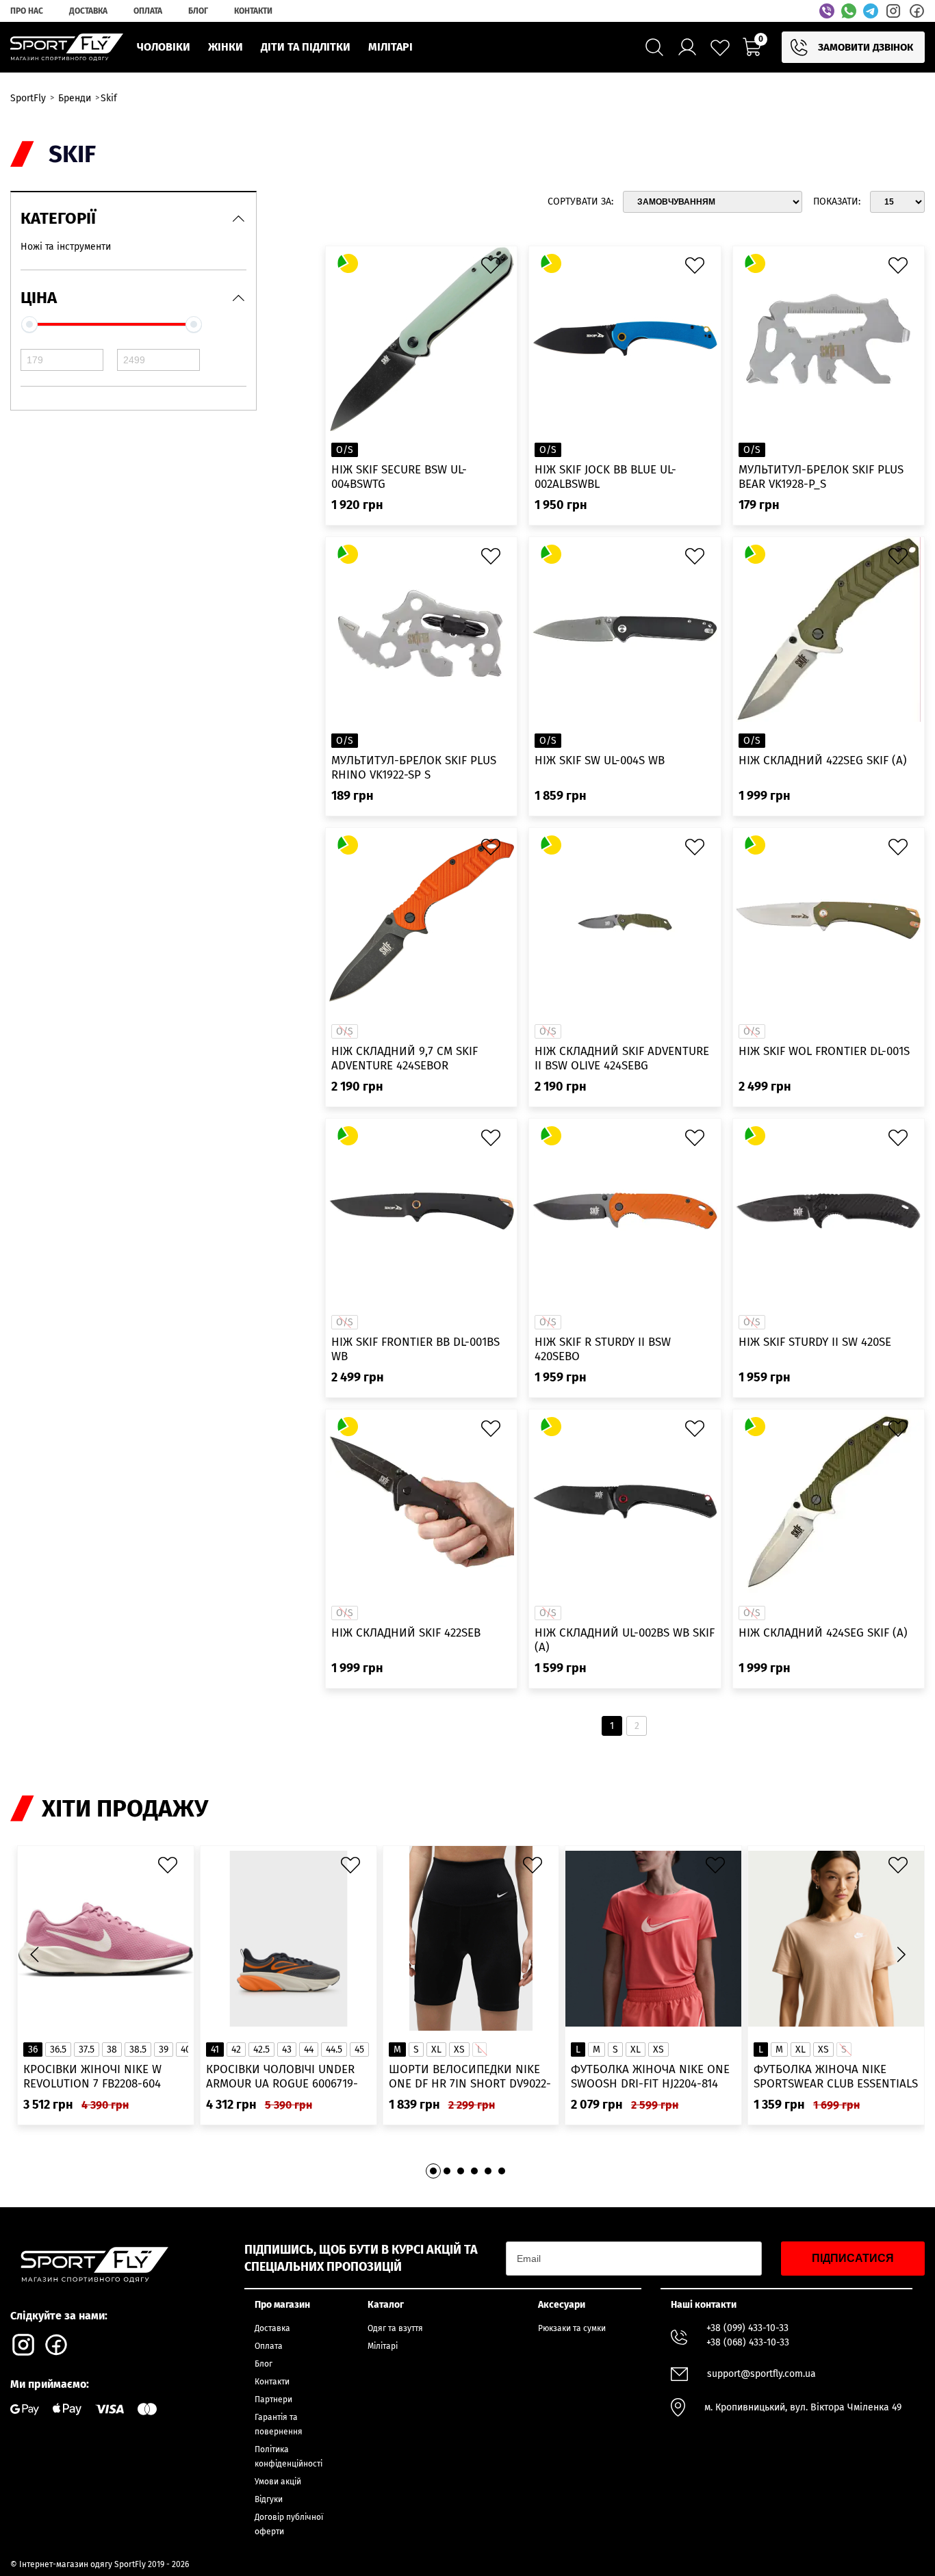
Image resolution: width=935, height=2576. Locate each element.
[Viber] (827, 11)
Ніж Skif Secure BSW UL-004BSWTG (399, 477)
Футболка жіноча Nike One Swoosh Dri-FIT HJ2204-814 (650, 2077)
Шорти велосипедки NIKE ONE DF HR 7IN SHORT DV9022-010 (470, 2077)
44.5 (334, 2050)
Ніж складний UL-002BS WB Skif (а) (625, 1640)
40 (186, 2050)
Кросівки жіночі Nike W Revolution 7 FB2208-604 (92, 2077)
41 (215, 2050)
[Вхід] (687, 47)
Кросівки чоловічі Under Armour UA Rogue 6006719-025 (282, 2077)
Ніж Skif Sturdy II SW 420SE (815, 1342)
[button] (901, 1954)
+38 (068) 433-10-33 (748, 2342)
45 (359, 2050)
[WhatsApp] (849, 11)
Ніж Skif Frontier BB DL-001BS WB (415, 1349)
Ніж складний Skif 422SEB (406, 1633)
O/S (345, 450)
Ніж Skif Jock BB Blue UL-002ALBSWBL (605, 477)
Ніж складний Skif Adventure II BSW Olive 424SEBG (622, 1058)
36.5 (58, 2050)
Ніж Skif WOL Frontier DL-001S (824, 1051)
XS (459, 2050)
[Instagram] (893, 11)
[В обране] (494, 269)
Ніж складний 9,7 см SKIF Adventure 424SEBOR (405, 1058)
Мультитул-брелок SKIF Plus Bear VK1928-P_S (821, 477)
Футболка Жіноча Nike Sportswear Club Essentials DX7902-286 (836, 2077)
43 (287, 2050)
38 (112, 2050)
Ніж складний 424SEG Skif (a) (823, 1633)
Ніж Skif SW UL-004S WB (600, 760)
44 (309, 2050)
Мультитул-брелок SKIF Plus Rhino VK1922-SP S (414, 768)
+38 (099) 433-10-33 (747, 2328)
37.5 (87, 2050)
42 (236, 2050)
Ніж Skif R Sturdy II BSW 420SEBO (603, 1349)
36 (33, 2050)
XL (436, 2050)
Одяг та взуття (395, 2328)
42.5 (261, 2050)
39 (164, 2050)
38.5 (138, 2050)
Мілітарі (383, 2346)
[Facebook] (917, 11)
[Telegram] (871, 11)
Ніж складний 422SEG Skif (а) (823, 760)
